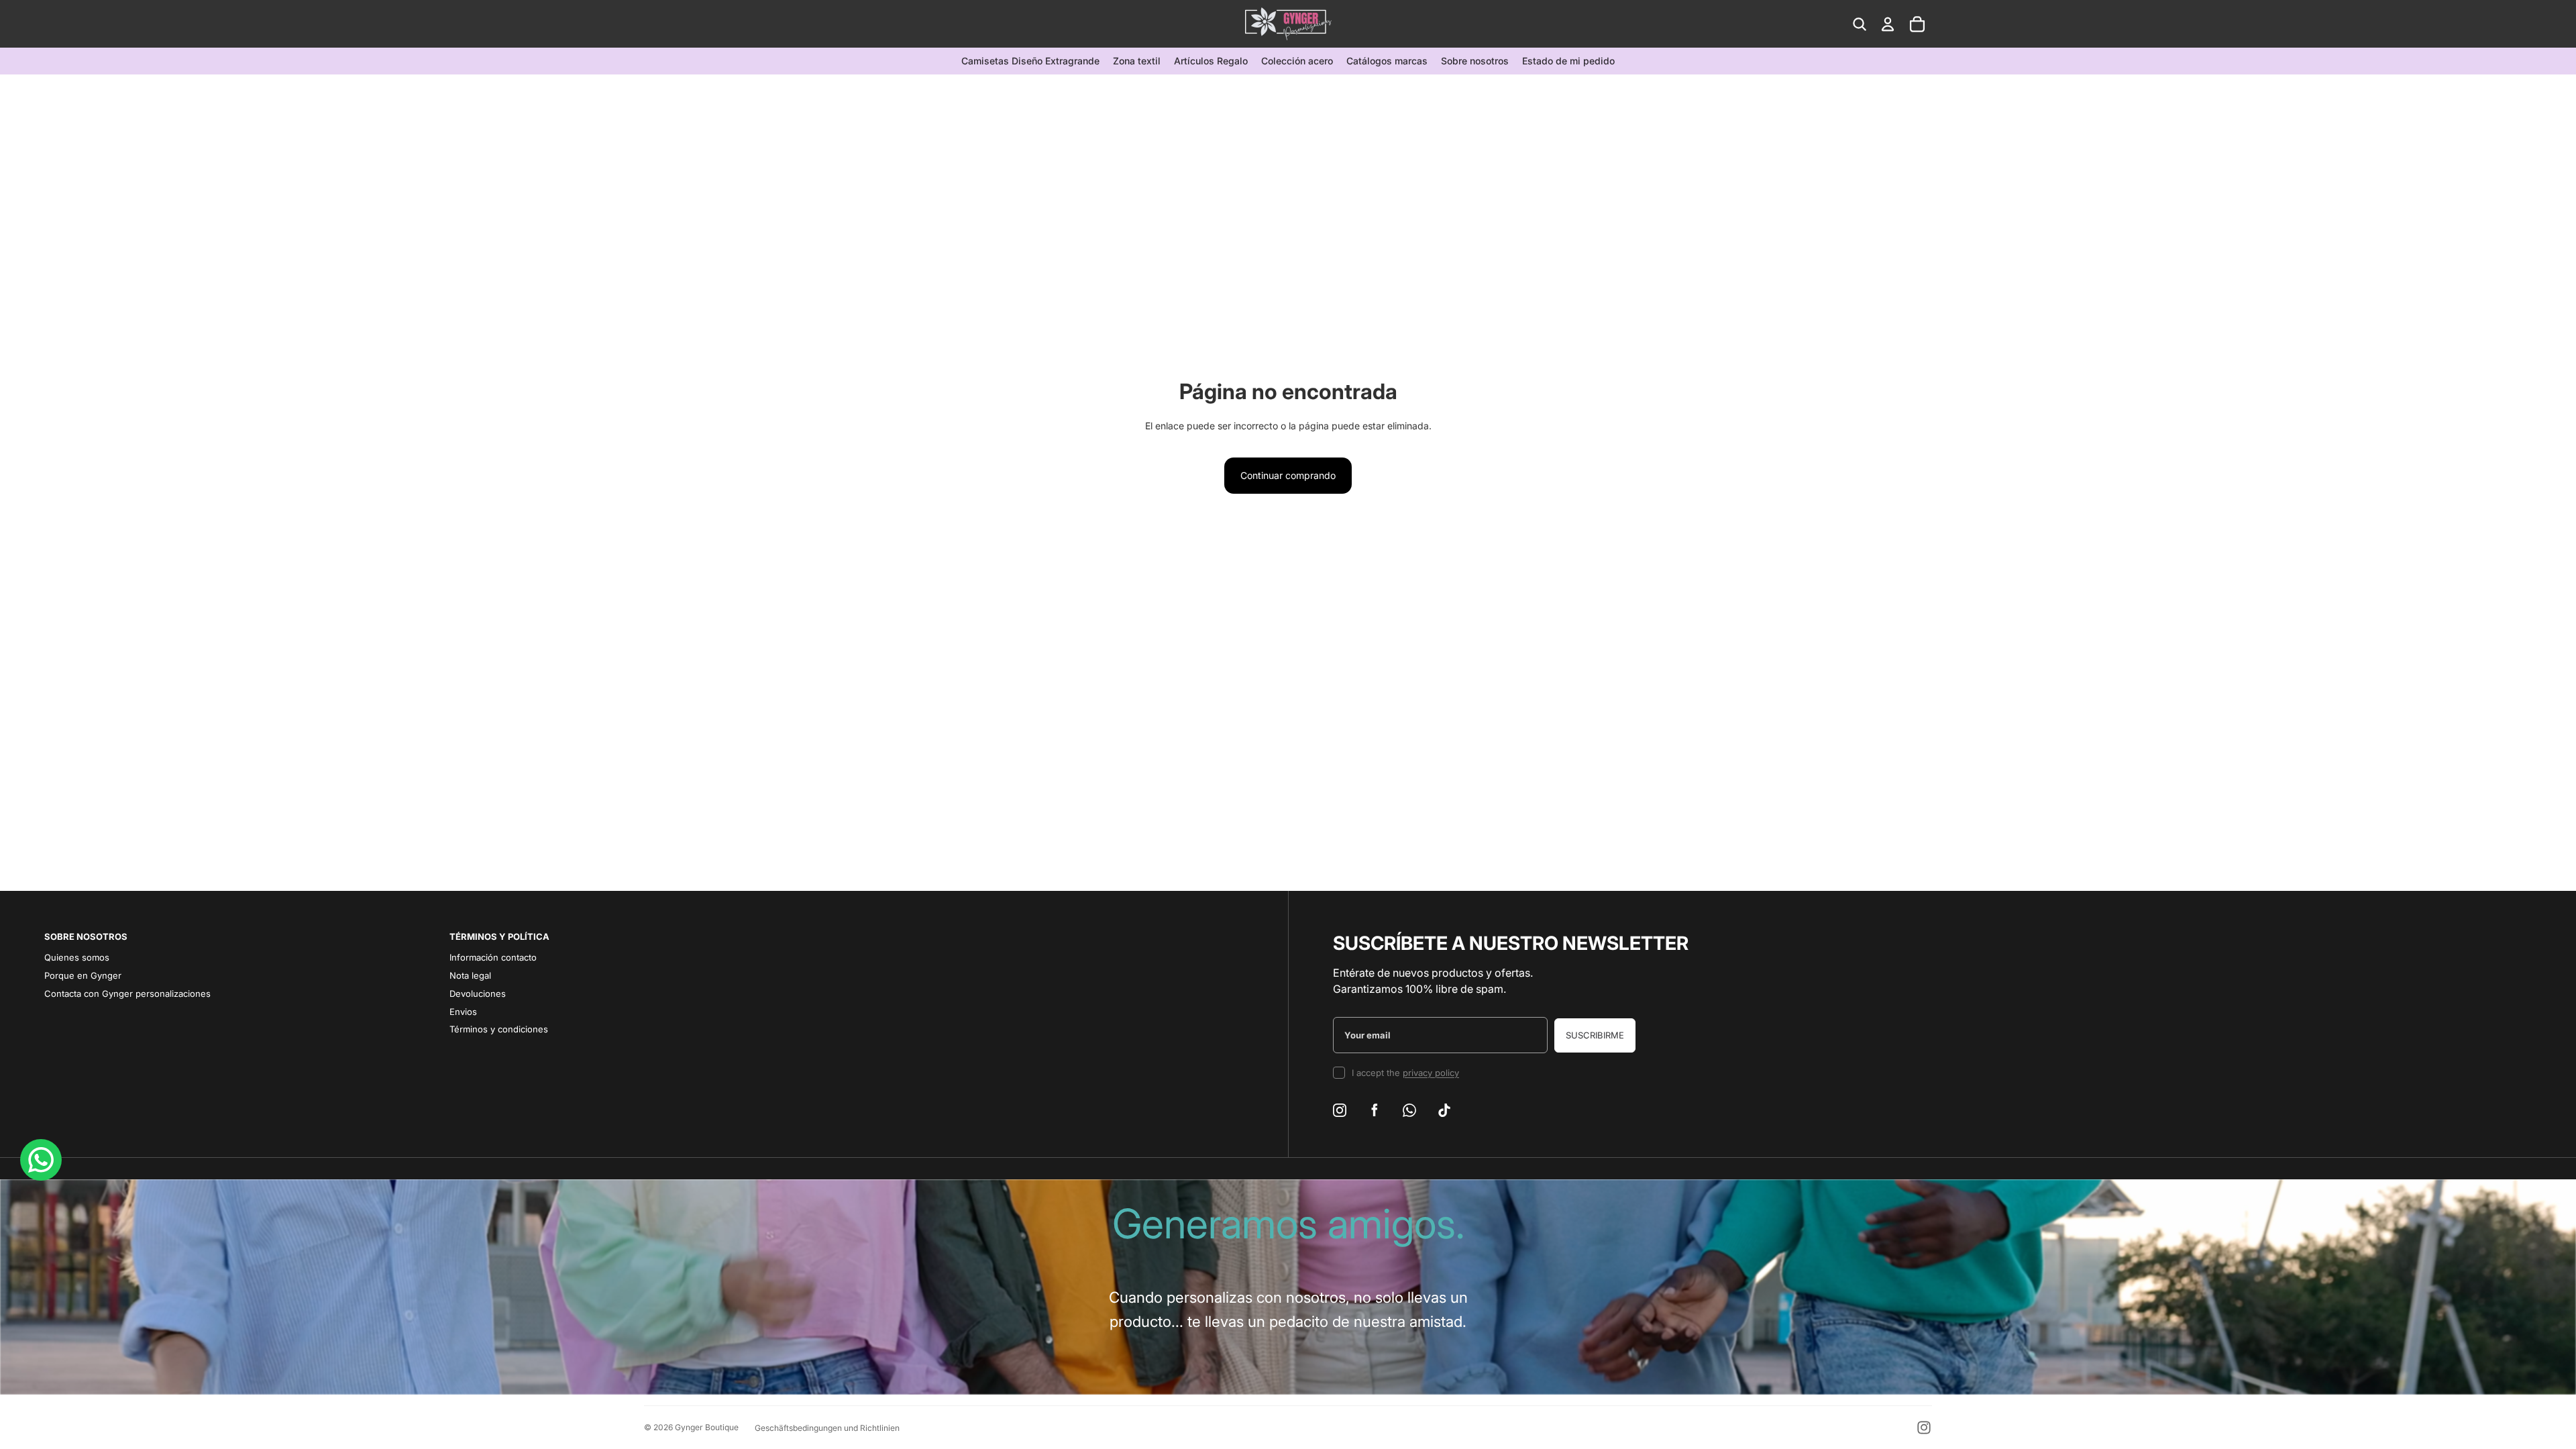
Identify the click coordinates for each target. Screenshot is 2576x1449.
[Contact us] (41, 1160)
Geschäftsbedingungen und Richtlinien (827, 1428)
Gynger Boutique (707, 1427)
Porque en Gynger (83, 975)
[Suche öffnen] (1860, 24)
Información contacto (493, 957)
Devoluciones (478, 994)
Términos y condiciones (499, 1029)
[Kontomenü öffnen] (1888, 24)
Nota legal (470, 975)
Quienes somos (77, 957)
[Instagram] (1924, 1428)
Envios (463, 1012)
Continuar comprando (1288, 475)
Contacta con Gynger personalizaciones (127, 994)
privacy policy (1431, 1073)
